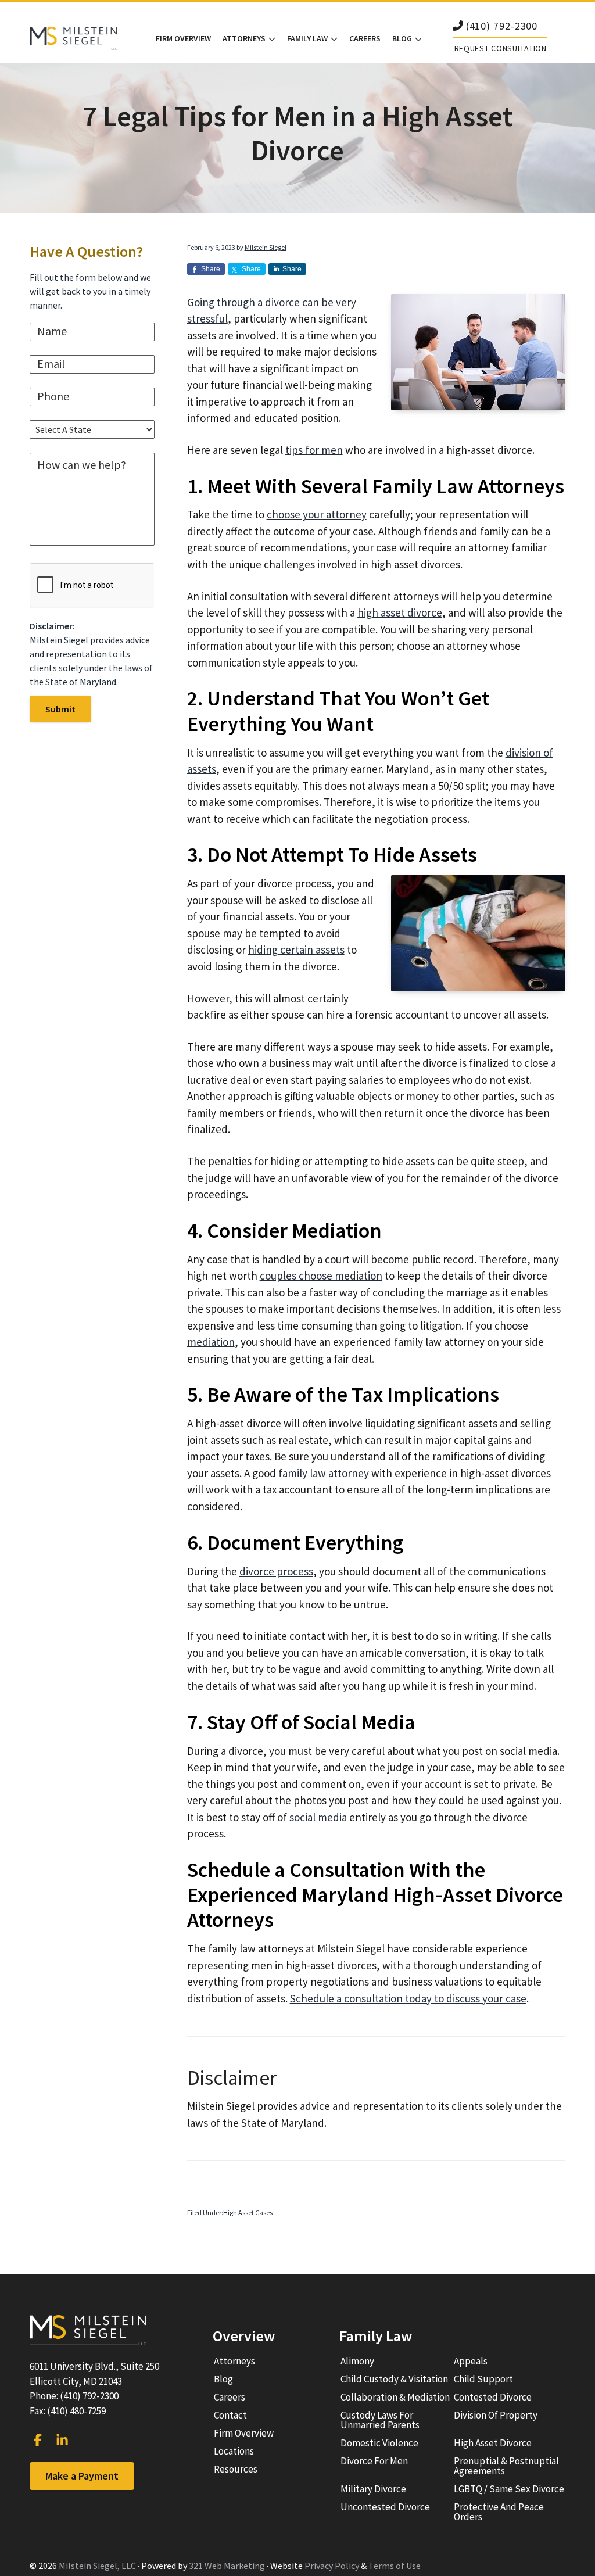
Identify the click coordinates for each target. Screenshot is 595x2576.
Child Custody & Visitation (394, 2379)
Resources (236, 2469)
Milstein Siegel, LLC (97, 2566)
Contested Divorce (493, 2397)
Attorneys (234, 2361)
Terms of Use (395, 2566)
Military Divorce (373, 2489)
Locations (234, 2451)
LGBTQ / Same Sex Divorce (509, 2489)
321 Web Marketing (227, 2566)
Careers (230, 2397)
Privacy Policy (332, 2566)
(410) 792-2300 (502, 26)
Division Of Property (496, 2415)
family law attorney (324, 1473)
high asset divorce (400, 612)
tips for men (314, 450)
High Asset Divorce (493, 2443)
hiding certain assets (296, 950)
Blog (223, 2379)
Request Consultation (501, 48)
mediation (211, 1342)
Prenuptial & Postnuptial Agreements (506, 2466)
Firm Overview (244, 2433)
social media (318, 1817)
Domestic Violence (379, 2443)
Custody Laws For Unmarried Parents (380, 2420)
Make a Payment (82, 2476)
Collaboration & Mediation (395, 2397)
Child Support (483, 2379)
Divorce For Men (374, 2461)
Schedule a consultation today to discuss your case (408, 1998)
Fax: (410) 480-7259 (68, 2411)
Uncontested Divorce (385, 2507)
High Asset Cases (248, 2213)
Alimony (357, 2361)
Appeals (471, 2361)
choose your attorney (317, 514)
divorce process (276, 1571)
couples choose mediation (321, 1276)
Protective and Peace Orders (499, 2512)
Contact (230, 2415)
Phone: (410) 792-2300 (74, 2396)
